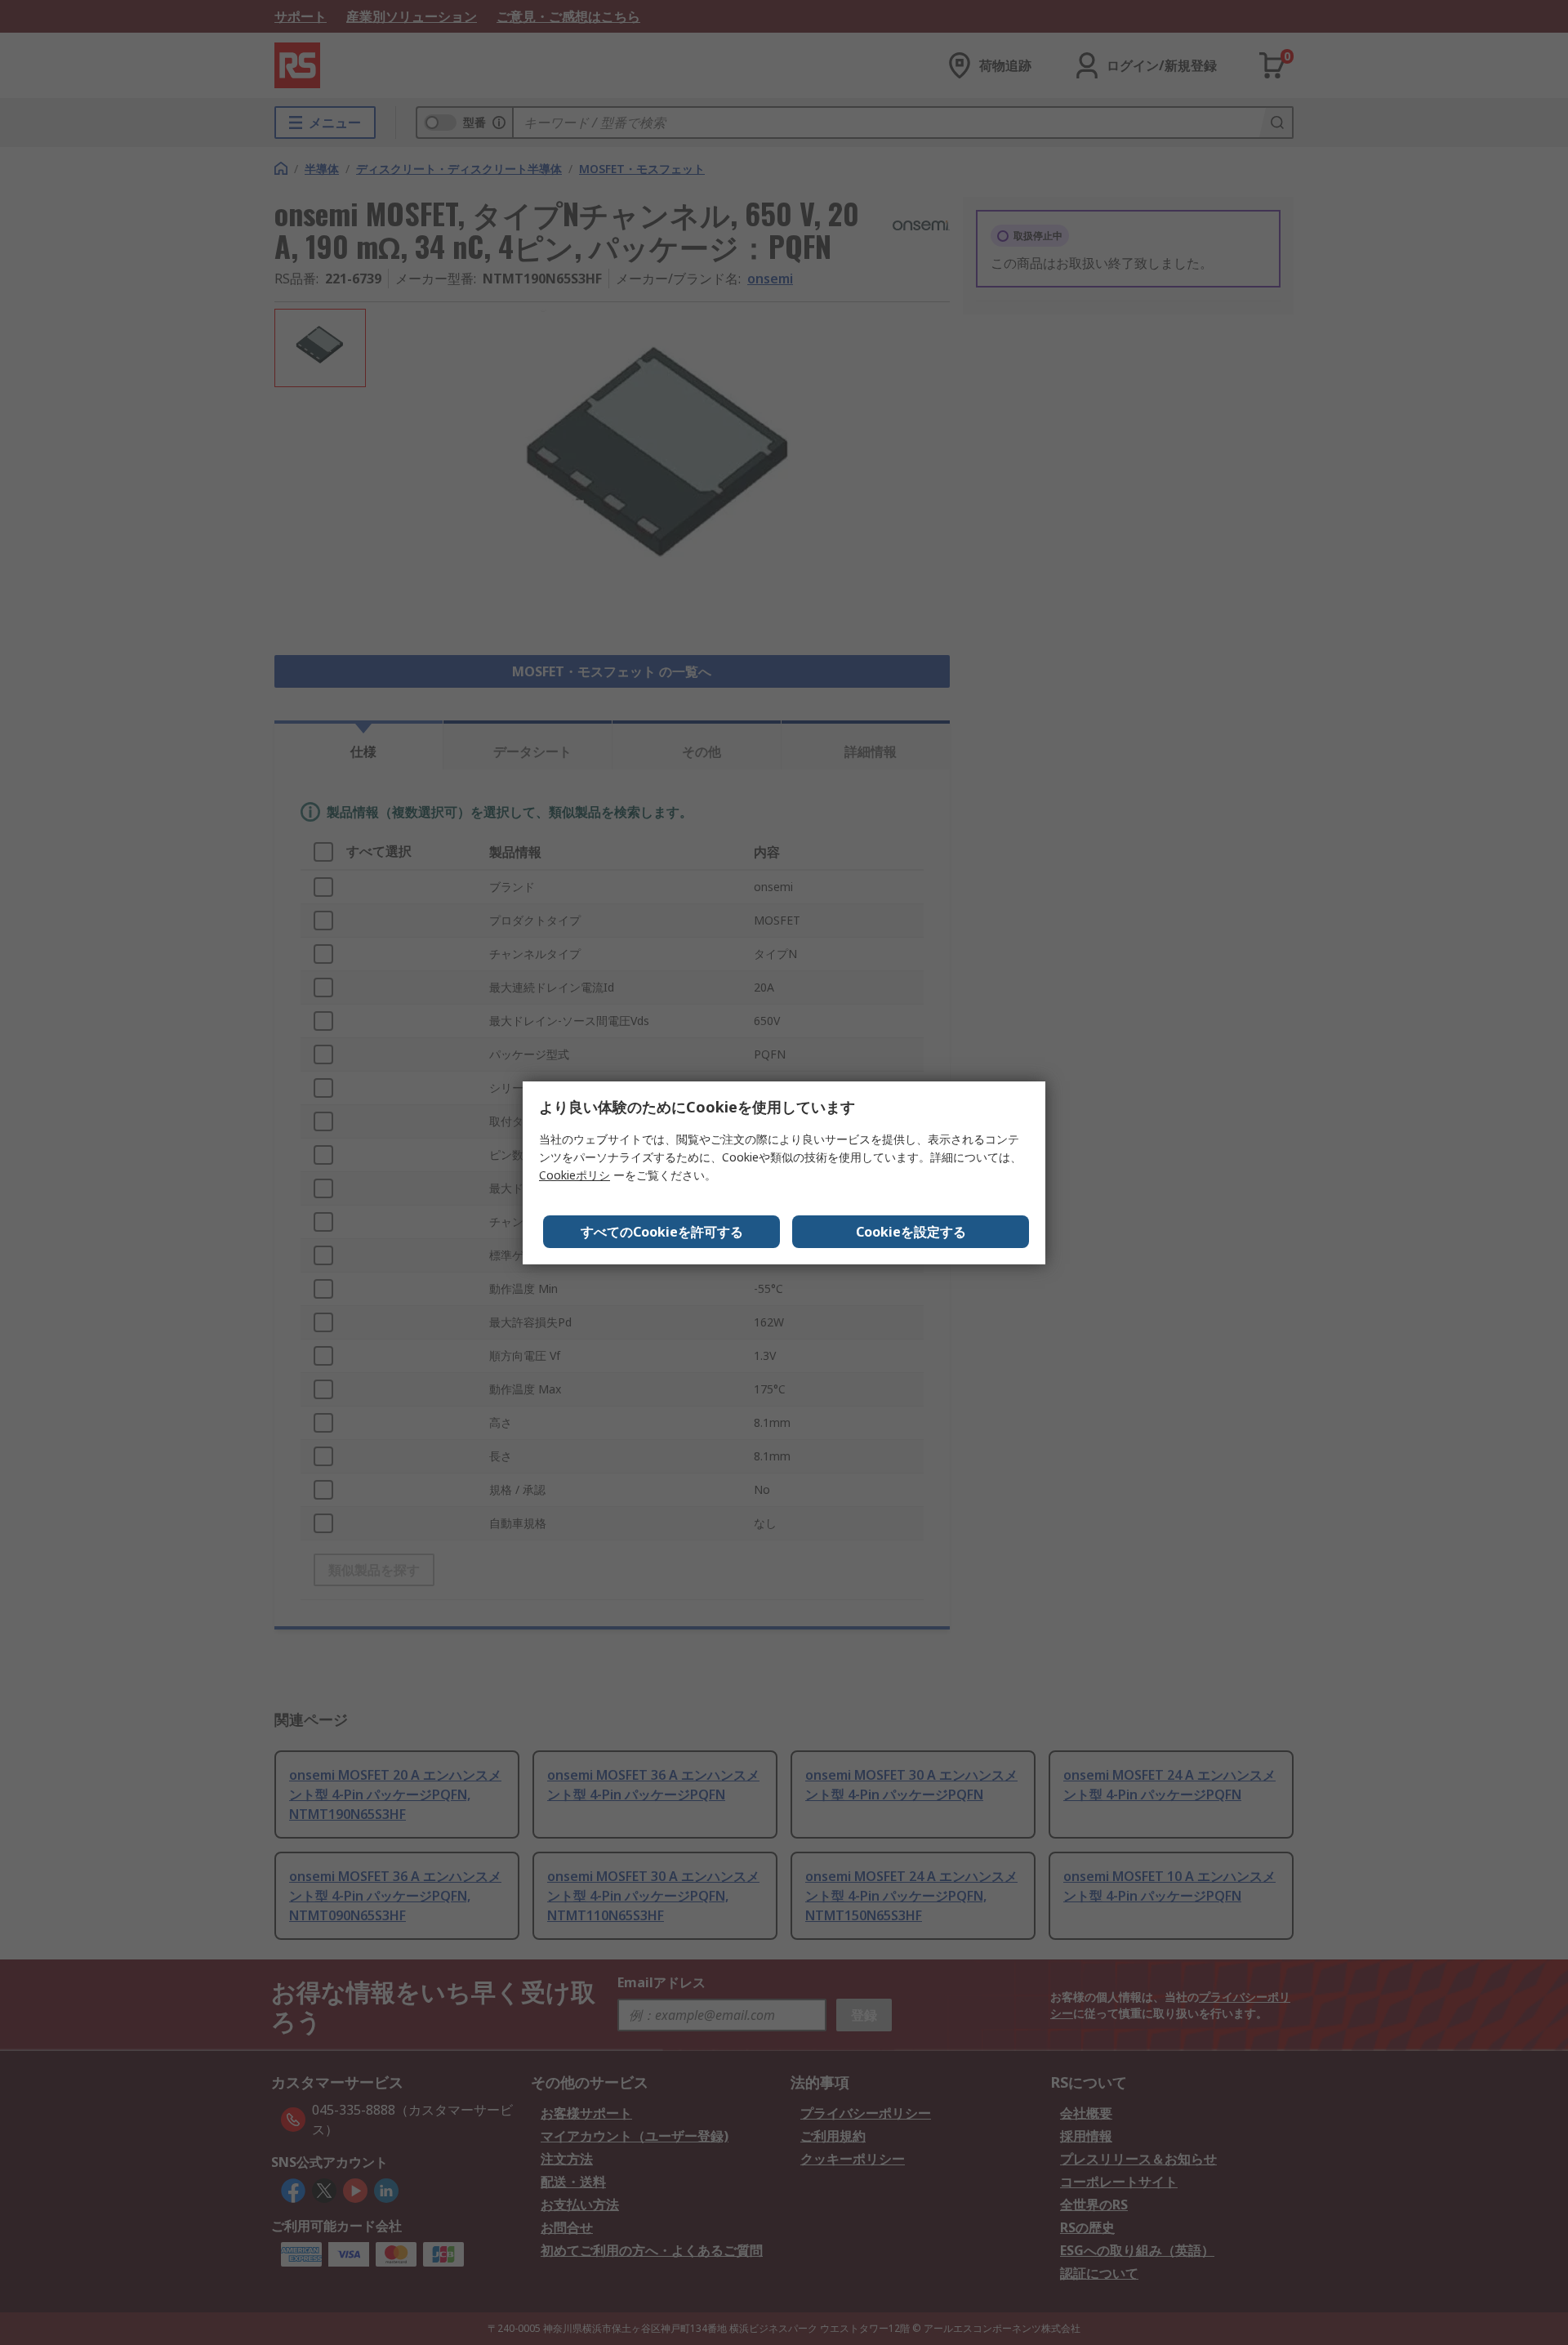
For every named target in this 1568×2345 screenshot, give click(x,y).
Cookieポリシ (575, 1175)
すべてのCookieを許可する (662, 1232)
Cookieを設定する (911, 1232)
